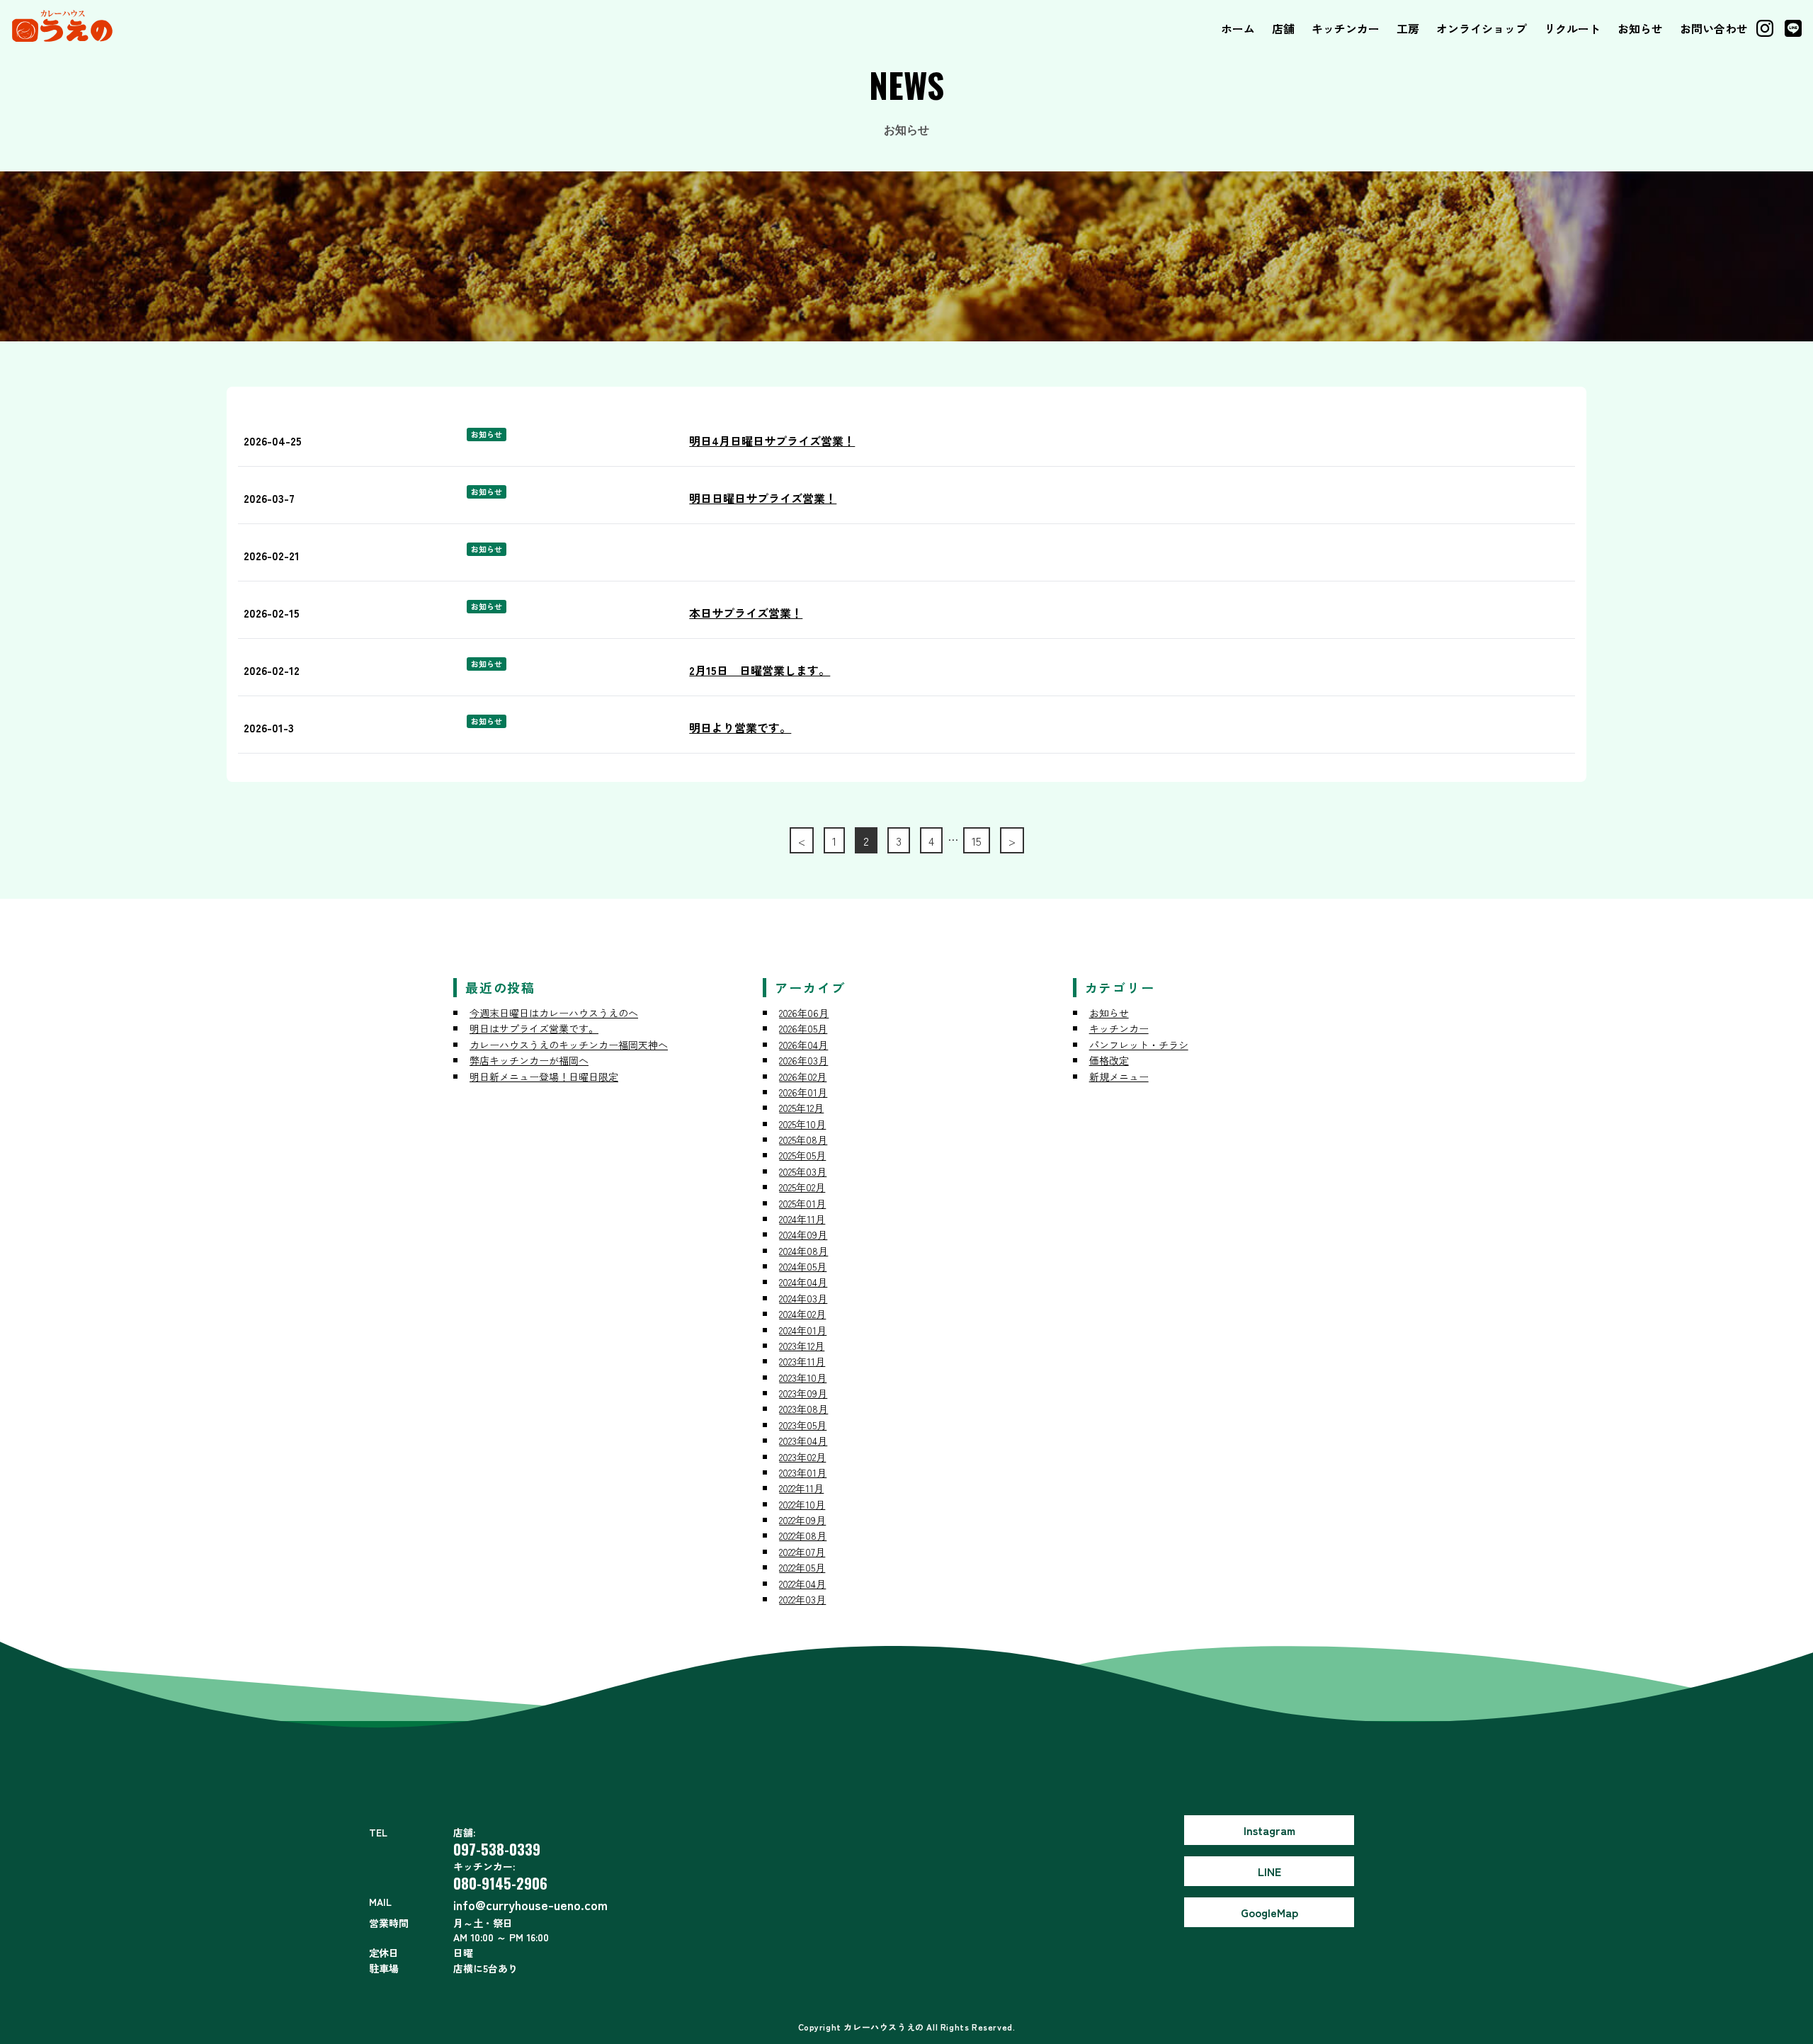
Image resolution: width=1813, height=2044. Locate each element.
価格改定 (1109, 1060)
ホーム (1238, 28)
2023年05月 (803, 1425)
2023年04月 (803, 1441)
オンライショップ (1482, 28)
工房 (1408, 28)
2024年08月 (803, 1251)
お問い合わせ (1714, 28)
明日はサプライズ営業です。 (534, 1028)
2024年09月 (803, 1234)
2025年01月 (802, 1203)
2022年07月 (802, 1552)
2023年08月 (803, 1409)
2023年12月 (802, 1346)
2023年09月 (803, 1393)
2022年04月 (802, 1584)
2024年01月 (803, 1330)
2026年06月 (804, 1013)
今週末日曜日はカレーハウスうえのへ (554, 1013)
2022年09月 (802, 1520)
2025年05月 (802, 1155)
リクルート (1572, 28)
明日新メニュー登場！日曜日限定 (544, 1077)
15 (977, 841)
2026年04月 (803, 1045)
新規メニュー (1119, 1077)
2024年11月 (802, 1219)
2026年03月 (803, 1060)
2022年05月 (802, 1567)
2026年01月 (803, 1092)
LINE (1269, 1871)
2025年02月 (802, 1187)
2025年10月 (802, 1124)
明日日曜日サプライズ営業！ (763, 498)
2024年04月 (803, 1282)
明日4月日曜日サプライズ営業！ (772, 441)
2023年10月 (803, 1378)
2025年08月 (803, 1140)
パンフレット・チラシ (1139, 1045)
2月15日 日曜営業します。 (760, 670)
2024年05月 (803, 1266)
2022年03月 (802, 1599)
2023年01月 (803, 1472)
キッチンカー (1346, 28)
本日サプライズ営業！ (746, 613)
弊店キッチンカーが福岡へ (529, 1060)
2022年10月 (802, 1504)
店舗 (1283, 28)
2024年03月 (803, 1298)
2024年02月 (802, 1314)
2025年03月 (803, 1171)
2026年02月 (803, 1077)
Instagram (1269, 1830)
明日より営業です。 (740, 727)
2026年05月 (803, 1028)
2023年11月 (802, 1361)
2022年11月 (801, 1488)
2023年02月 (802, 1457)
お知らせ (1640, 28)
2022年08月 (803, 1535)
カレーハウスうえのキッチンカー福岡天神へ (569, 1045)
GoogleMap (1269, 1912)
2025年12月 (801, 1108)
